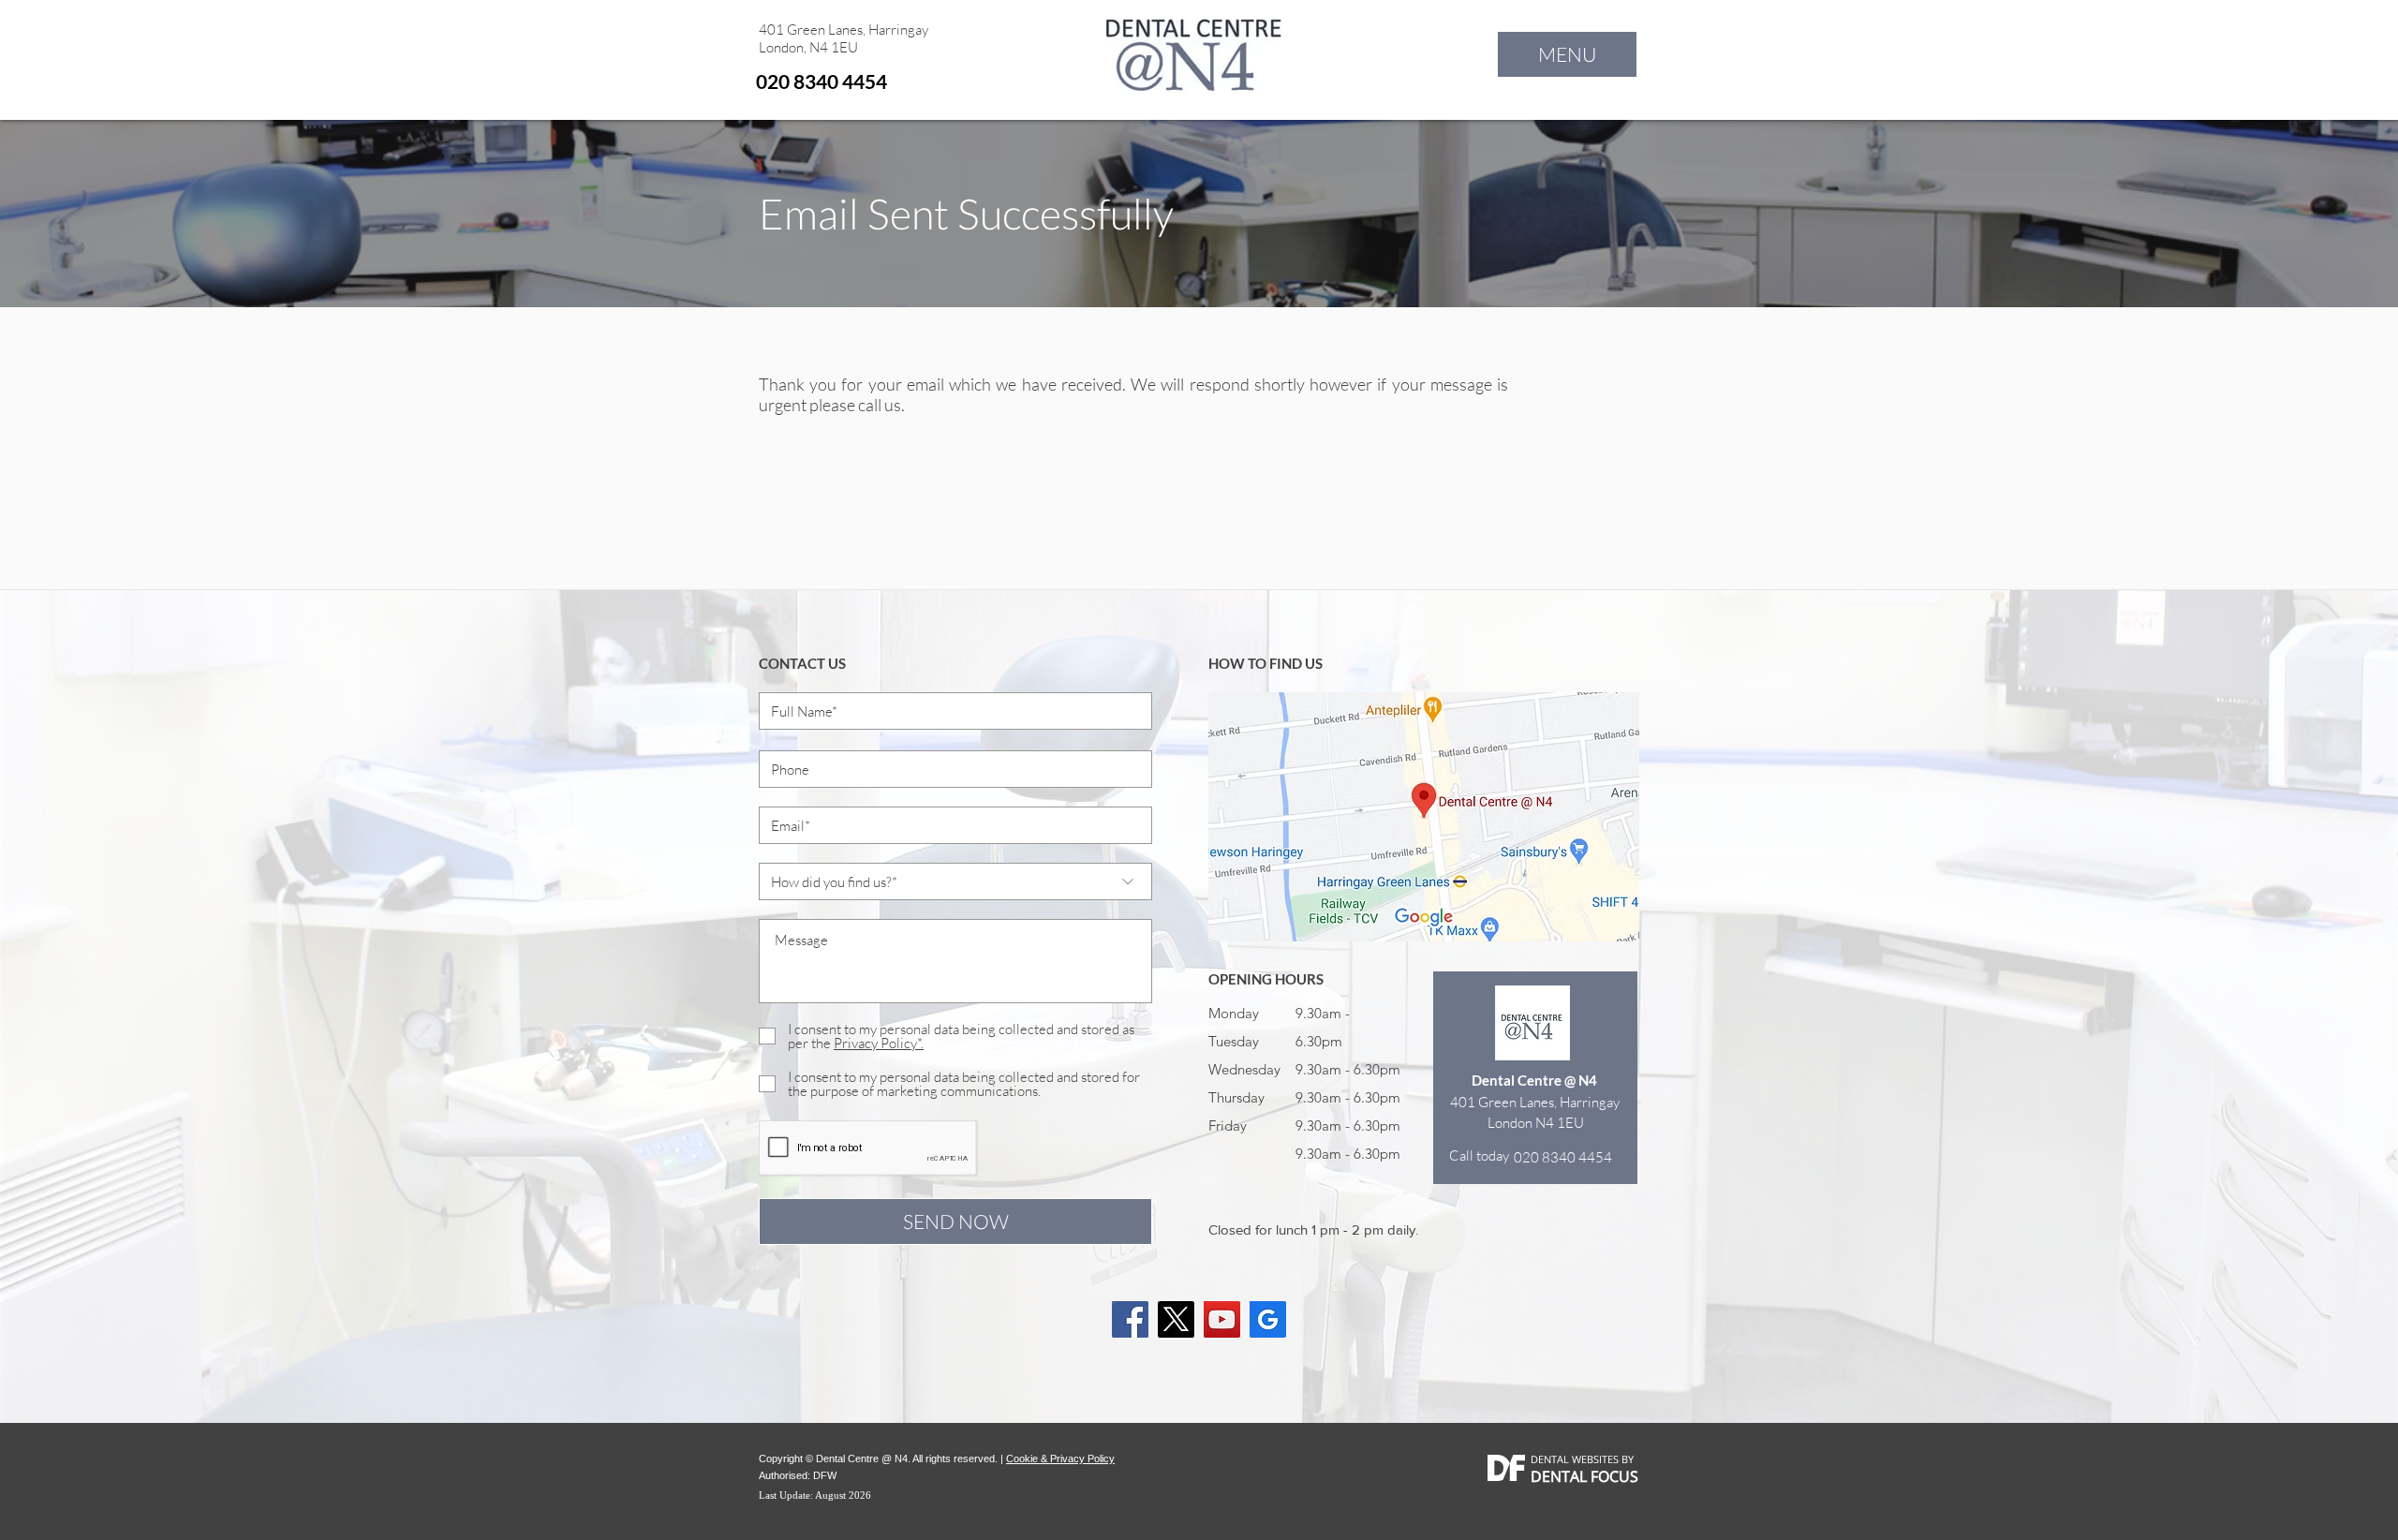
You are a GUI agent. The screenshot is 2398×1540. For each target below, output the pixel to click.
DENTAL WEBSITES (1575, 1459)
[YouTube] (1222, 1319)
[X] (1176, 1319)
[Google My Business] (1268, 1319)
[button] (1567, 54)
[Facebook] (1130, 1319)
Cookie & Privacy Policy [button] (1060, 1459)
